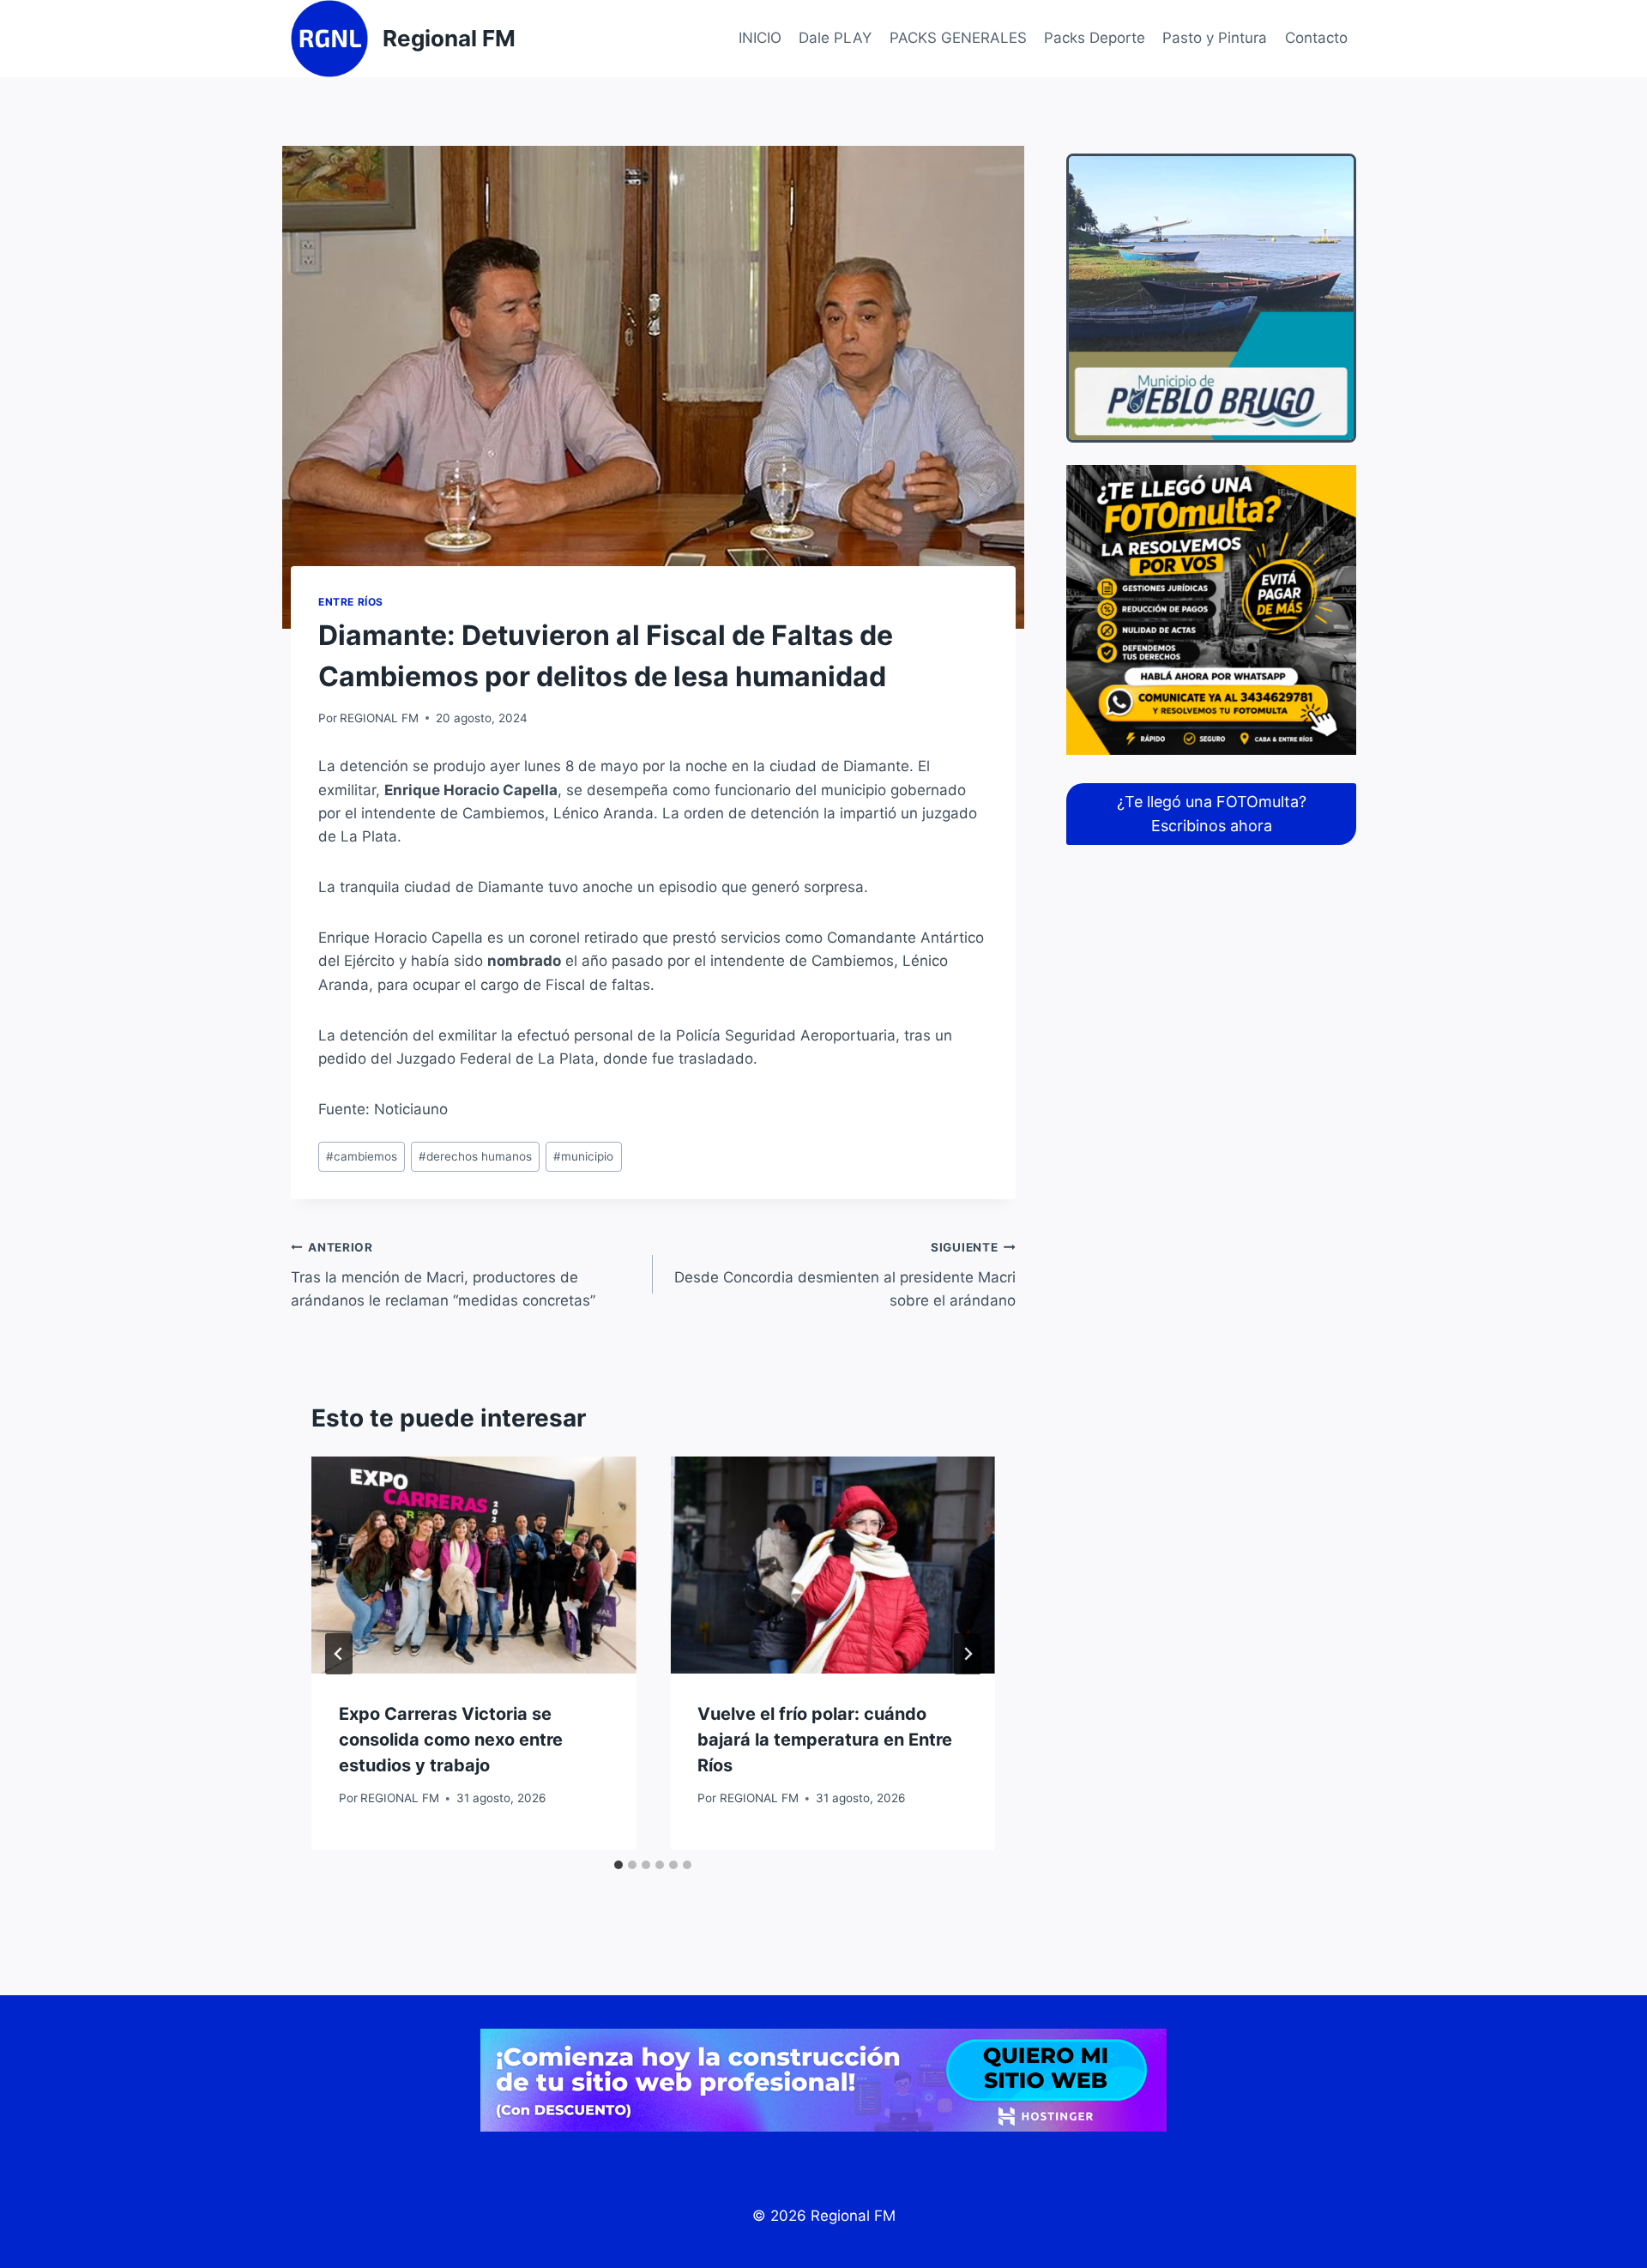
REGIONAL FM (379, 718)
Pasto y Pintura (1215, 38)
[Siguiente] (968, 1654)
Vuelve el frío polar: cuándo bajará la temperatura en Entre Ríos (825, 1740)
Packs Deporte (1095, 38)
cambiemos (362, 1156)
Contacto (1316, 38)
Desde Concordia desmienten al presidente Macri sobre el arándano (845, 1275)
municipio (583, 1156)
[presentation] (474, 1565)
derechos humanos (475, 1156)
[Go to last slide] (339, 1654)
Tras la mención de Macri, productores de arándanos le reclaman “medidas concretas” (443, 1275)
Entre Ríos (351, 602)
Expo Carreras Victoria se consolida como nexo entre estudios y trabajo (451, 1740)
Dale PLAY (835, 38)
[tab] (618, 1865)
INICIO (760, 38)
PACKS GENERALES (958, 38)
